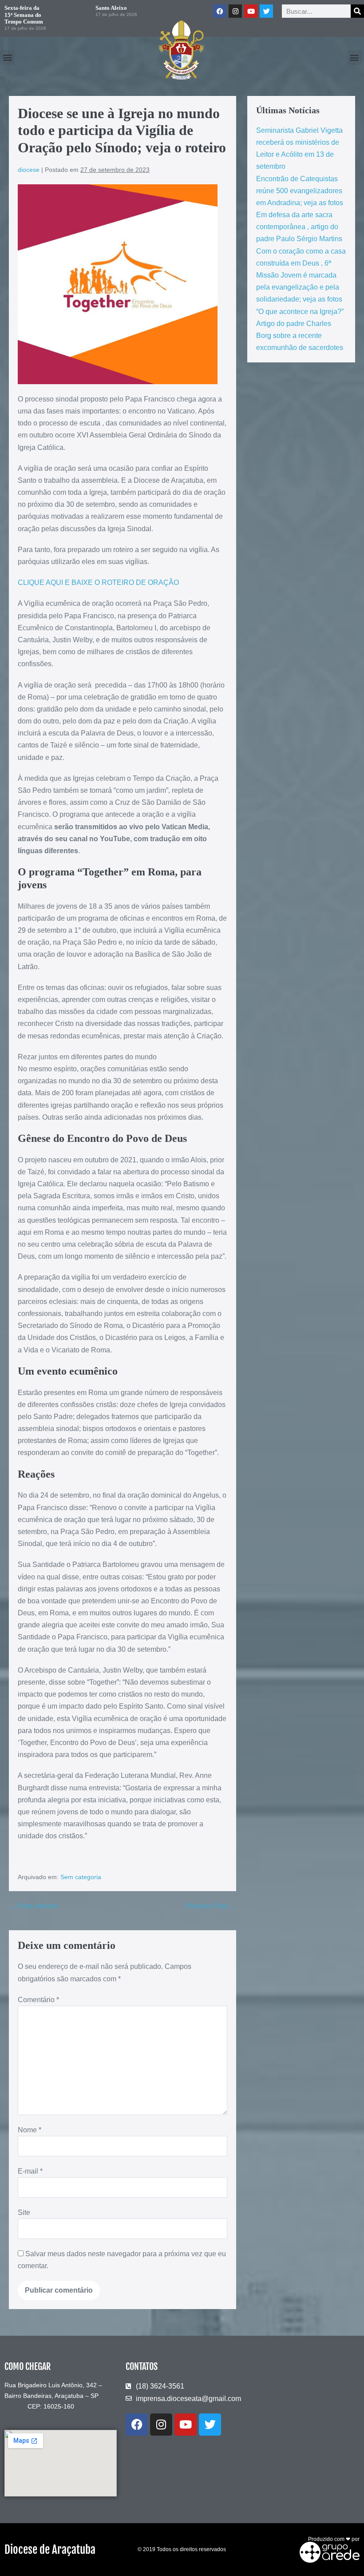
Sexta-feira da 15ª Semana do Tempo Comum (24, 15)
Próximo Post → (211, 1906)
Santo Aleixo (111, 8)
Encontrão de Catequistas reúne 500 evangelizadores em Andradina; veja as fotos (300, 191)
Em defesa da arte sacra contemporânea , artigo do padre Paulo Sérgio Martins (299, 227)
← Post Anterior (34, 1906)
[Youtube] (251, 11)
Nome (30, 2130)
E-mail (30, 2171)
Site (24, 2212)
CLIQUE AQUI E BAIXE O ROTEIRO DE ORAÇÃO (99, 582)
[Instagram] (235, 11)
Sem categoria (81, 1877)
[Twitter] (266, 11)
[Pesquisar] (357, 11)
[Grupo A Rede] (327, 2552)
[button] (7, 58)
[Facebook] (220, 11)
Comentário (38, 2000)
